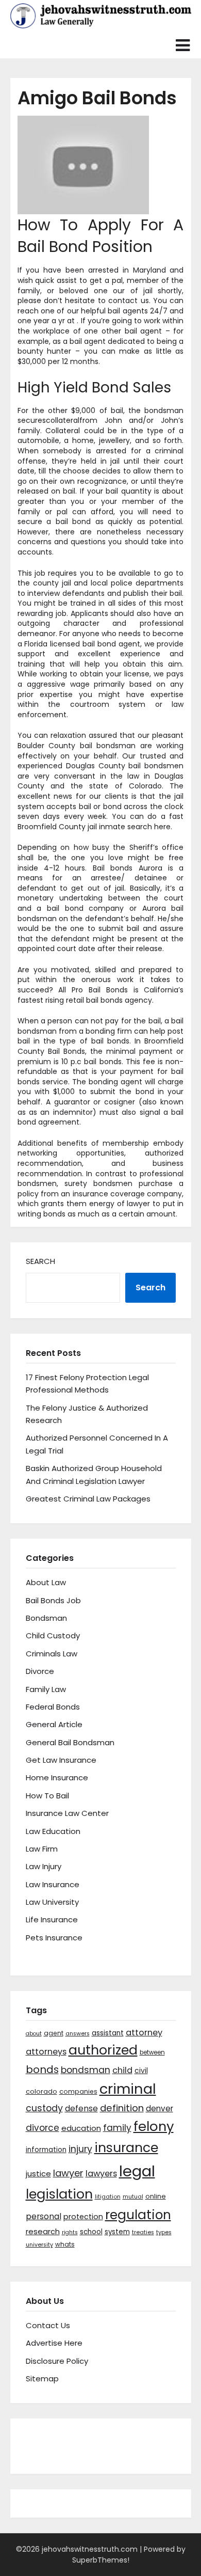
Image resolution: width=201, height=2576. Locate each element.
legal (137, 2171)
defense (81, 2108)
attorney (144, 2033)
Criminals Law (52, 1654)
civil (141, 2071)
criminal (128, 2089)
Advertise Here (54, 2343)
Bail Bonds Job (53, 1600)
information (46, 2150)
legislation (59, 2194)
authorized (103, 2050)
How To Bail (47, 1796)
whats (65, 2244)
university (39, 2245)
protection (83, 2217)
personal (44, 2216)
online (156, 2196)
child (122, 2070)
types (164, 2232)
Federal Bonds (53, 1707)
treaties (143, 2232)
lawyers (101, 2174)
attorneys (46, 2052)
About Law (46, 1582)
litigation (108, 2197)
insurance (126, 2148)
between (152, 2052)
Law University (52, 1902)
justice (38, 2174)
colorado (41, 2091)
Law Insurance (53, 1884)
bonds (42, 2069)
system (117, 2232)
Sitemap (42, 2379)
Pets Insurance (54, 1938)
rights (70, 2232)
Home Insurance (57, 1777)
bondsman (86, 2070)
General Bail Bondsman (70, 1742)
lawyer (68, 2173)
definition (122, 2108)
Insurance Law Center (67, 1813)
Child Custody (53, 1635)
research (43, 2231)
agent (54, 2033)
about (34, 2034)
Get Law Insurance (61, 1760)
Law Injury (44, 1866)
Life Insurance (52, 1919)
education (81, 2128)
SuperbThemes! (101, 2560)
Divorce (40, 1671)
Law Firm (42, 1849)
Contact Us (48, 2325)
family (117, 2128)
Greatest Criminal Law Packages (88, 1499)
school (91, 2232)
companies (78, 2091)
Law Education (53, 1831)
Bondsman (46, 1618)
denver (160, 2108)
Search (40, 1261)
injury (80, 2149)
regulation (138, 2215)
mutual (133, 2197)
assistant (108, 2033)
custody (44, 2108)
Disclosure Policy (57, 2361)
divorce (43, 2128)
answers (78, 2034)
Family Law (46, 1689)
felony (154, 2126)
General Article (54, 1724)
